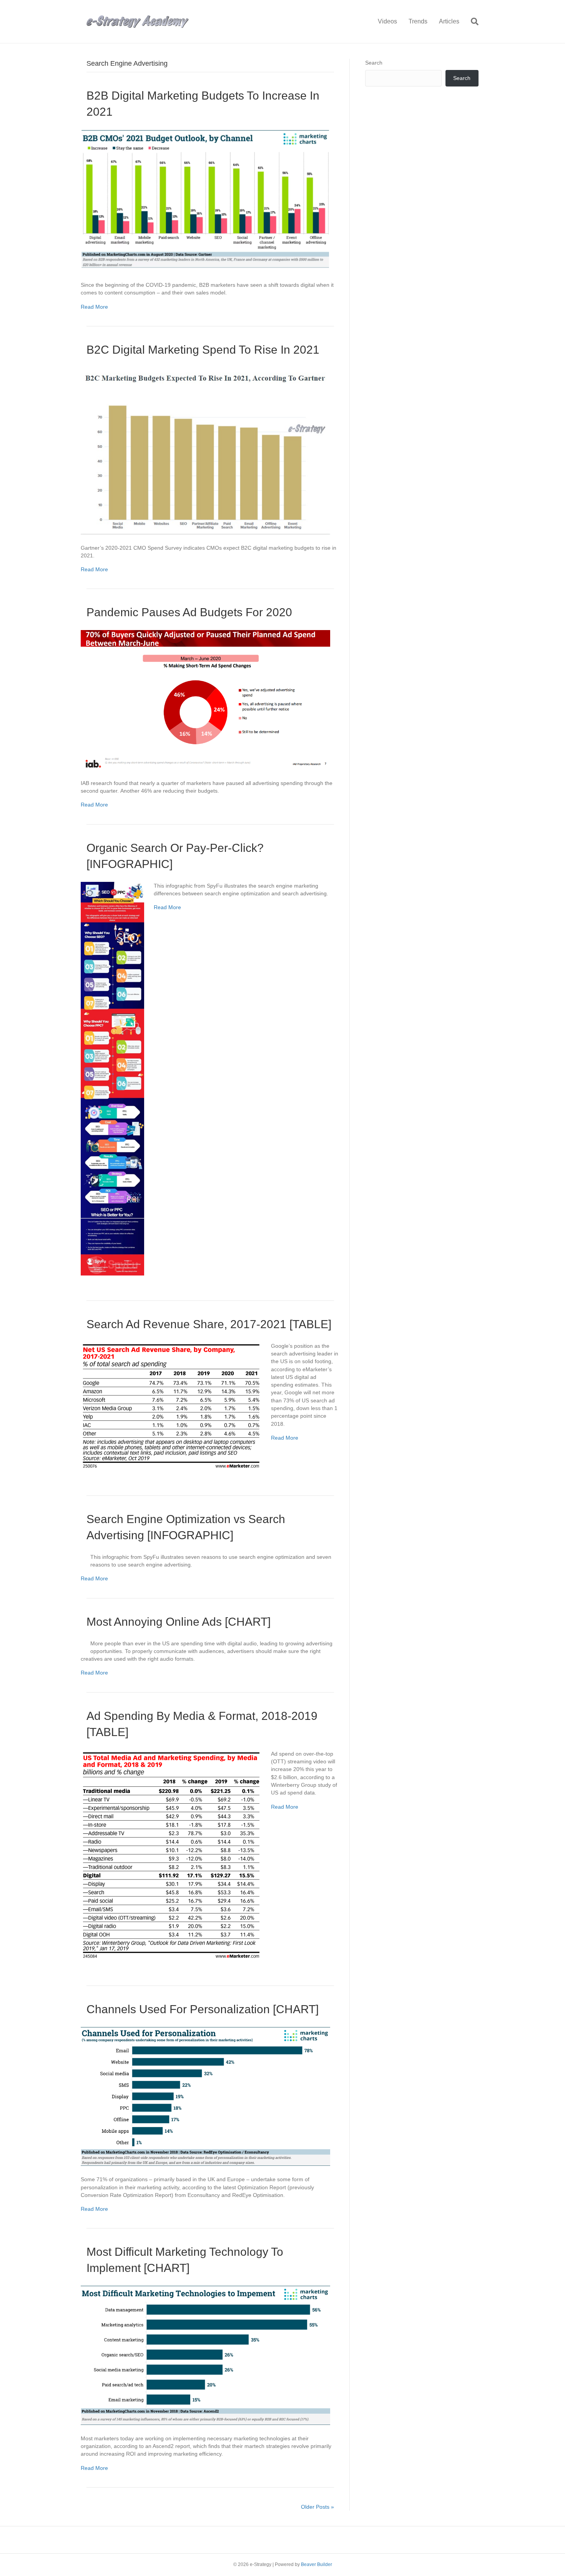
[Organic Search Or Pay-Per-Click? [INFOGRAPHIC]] (112, 1078)
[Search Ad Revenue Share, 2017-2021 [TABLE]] (171, 1405)
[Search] (472, 22)
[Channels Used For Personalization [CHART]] (205, 2096)
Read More (94, 307)
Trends (418, 21)
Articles (449, 21)
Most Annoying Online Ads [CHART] (179, 1622)
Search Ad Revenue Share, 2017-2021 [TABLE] (209, 1324)
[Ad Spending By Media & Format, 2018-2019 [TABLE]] (171, 1854)
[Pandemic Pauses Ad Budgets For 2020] (205, 699)
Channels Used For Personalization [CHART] (203, 2009)
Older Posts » (317, 2507)
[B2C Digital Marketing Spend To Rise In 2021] (205, 451)
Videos (387, 21)
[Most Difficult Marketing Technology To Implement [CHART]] (205, 2355)
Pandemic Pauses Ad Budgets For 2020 (189, 612)
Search (374, 63)
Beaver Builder (317, 2564)
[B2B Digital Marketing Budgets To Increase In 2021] (205, 200)
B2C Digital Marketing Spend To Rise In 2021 (203, 350)
